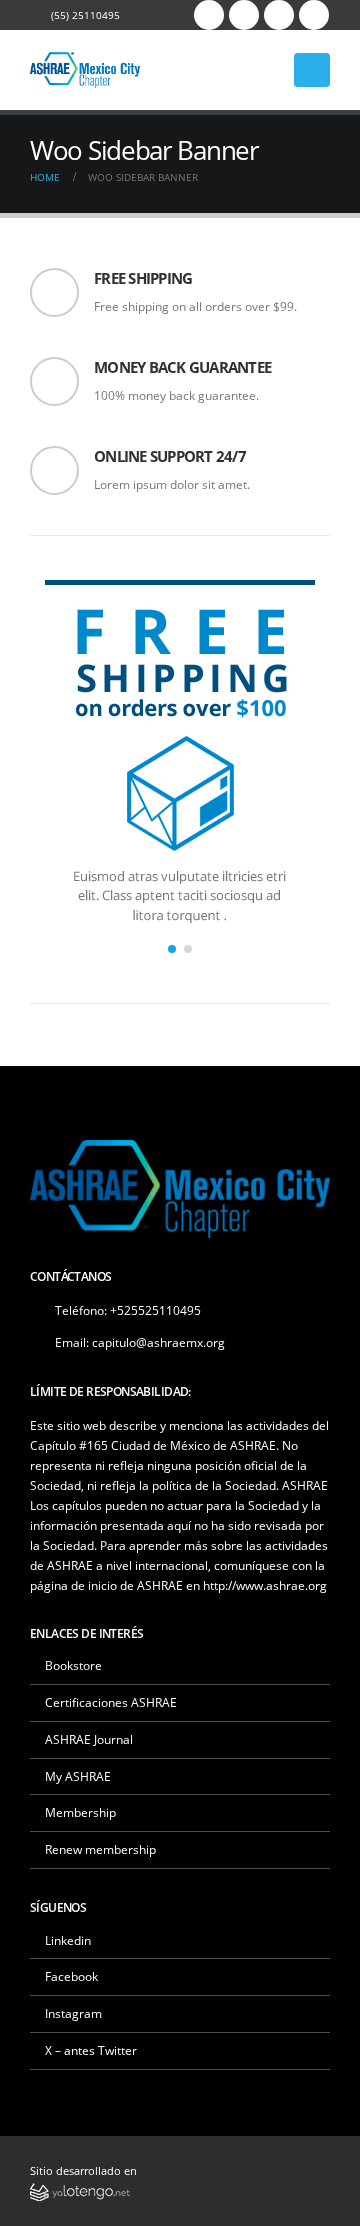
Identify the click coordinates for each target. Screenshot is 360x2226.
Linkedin (68, 1940)
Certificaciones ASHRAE (111, 1702)
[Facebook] (209, 15)
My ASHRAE (78, 1776)
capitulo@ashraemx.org (158, 1342)
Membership (80, 1812)
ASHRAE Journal (89, 1739)
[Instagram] (279, 15)
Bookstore (73, 1665)
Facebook (71, 1976)
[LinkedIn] (314, 15)
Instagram (73, 2013)
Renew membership (100, 1849)
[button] (172, 949)
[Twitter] (244, 15)
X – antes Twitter (91, 2050)
